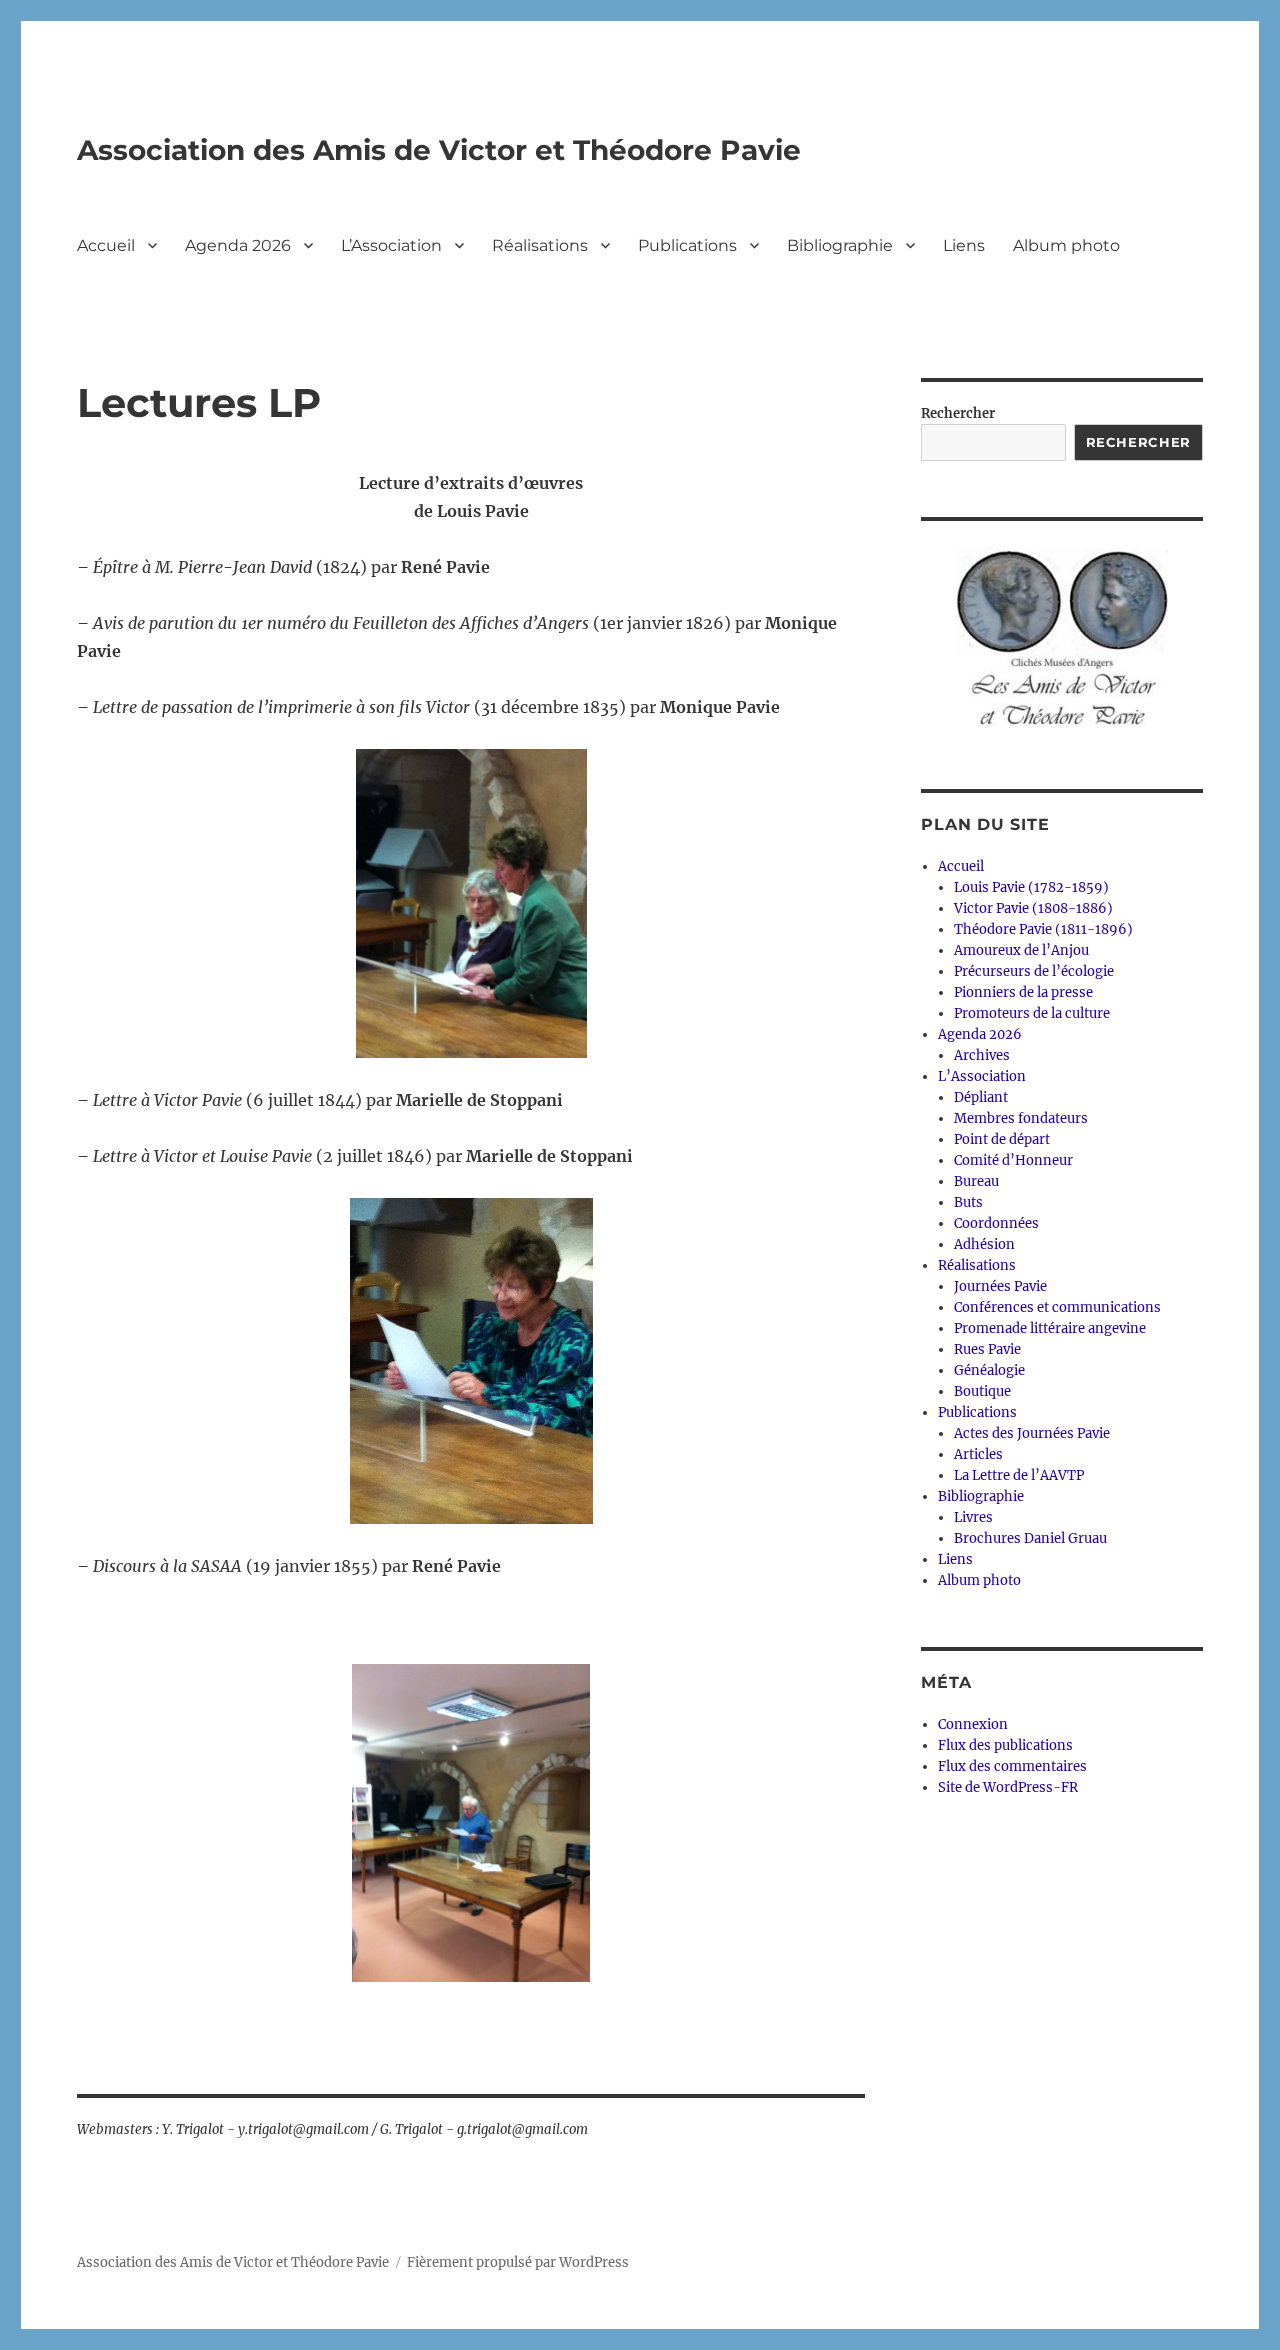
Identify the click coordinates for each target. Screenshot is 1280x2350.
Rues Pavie (987, 1349)
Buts (968, 1202)
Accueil (106, 245)
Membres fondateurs (1021, 1118)
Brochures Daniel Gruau (1030, 1538)
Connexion (973, 1724)
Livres (973, 1517)
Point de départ (1002, 1139)
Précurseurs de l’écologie (1034, 971)
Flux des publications (1005, 1745)
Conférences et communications (1057, 1307)
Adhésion (984, 1244)
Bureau (976, 1181)
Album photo (1066, 245)
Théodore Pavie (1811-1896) (1043, 929)
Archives (982, 1055)
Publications (687, 245)
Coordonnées (996, 1223)
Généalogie (989, 1370)
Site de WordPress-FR (1008, 1787)
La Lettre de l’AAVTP (1019, 1475)
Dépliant (981, 1097)
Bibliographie (840, 245)
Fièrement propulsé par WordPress (518, 2262)
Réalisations (540, 245)
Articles (978, 1454)
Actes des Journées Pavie (1032, 1433)
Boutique (982, 1391)
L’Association (391, 245)
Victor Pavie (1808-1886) (1033, 908)
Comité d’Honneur (1013, 1160)
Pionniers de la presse (1023, 992)
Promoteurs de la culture (1032, 1013)
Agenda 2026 (238, 245)
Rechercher (958, 413)
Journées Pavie (1000, 1286)
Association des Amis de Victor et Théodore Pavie (439, 150)
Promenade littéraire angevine (1050, 1328)
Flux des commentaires (1012, 1766)
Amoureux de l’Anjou (1021, 950)
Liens (964, 245)
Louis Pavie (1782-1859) (1031, 887)
